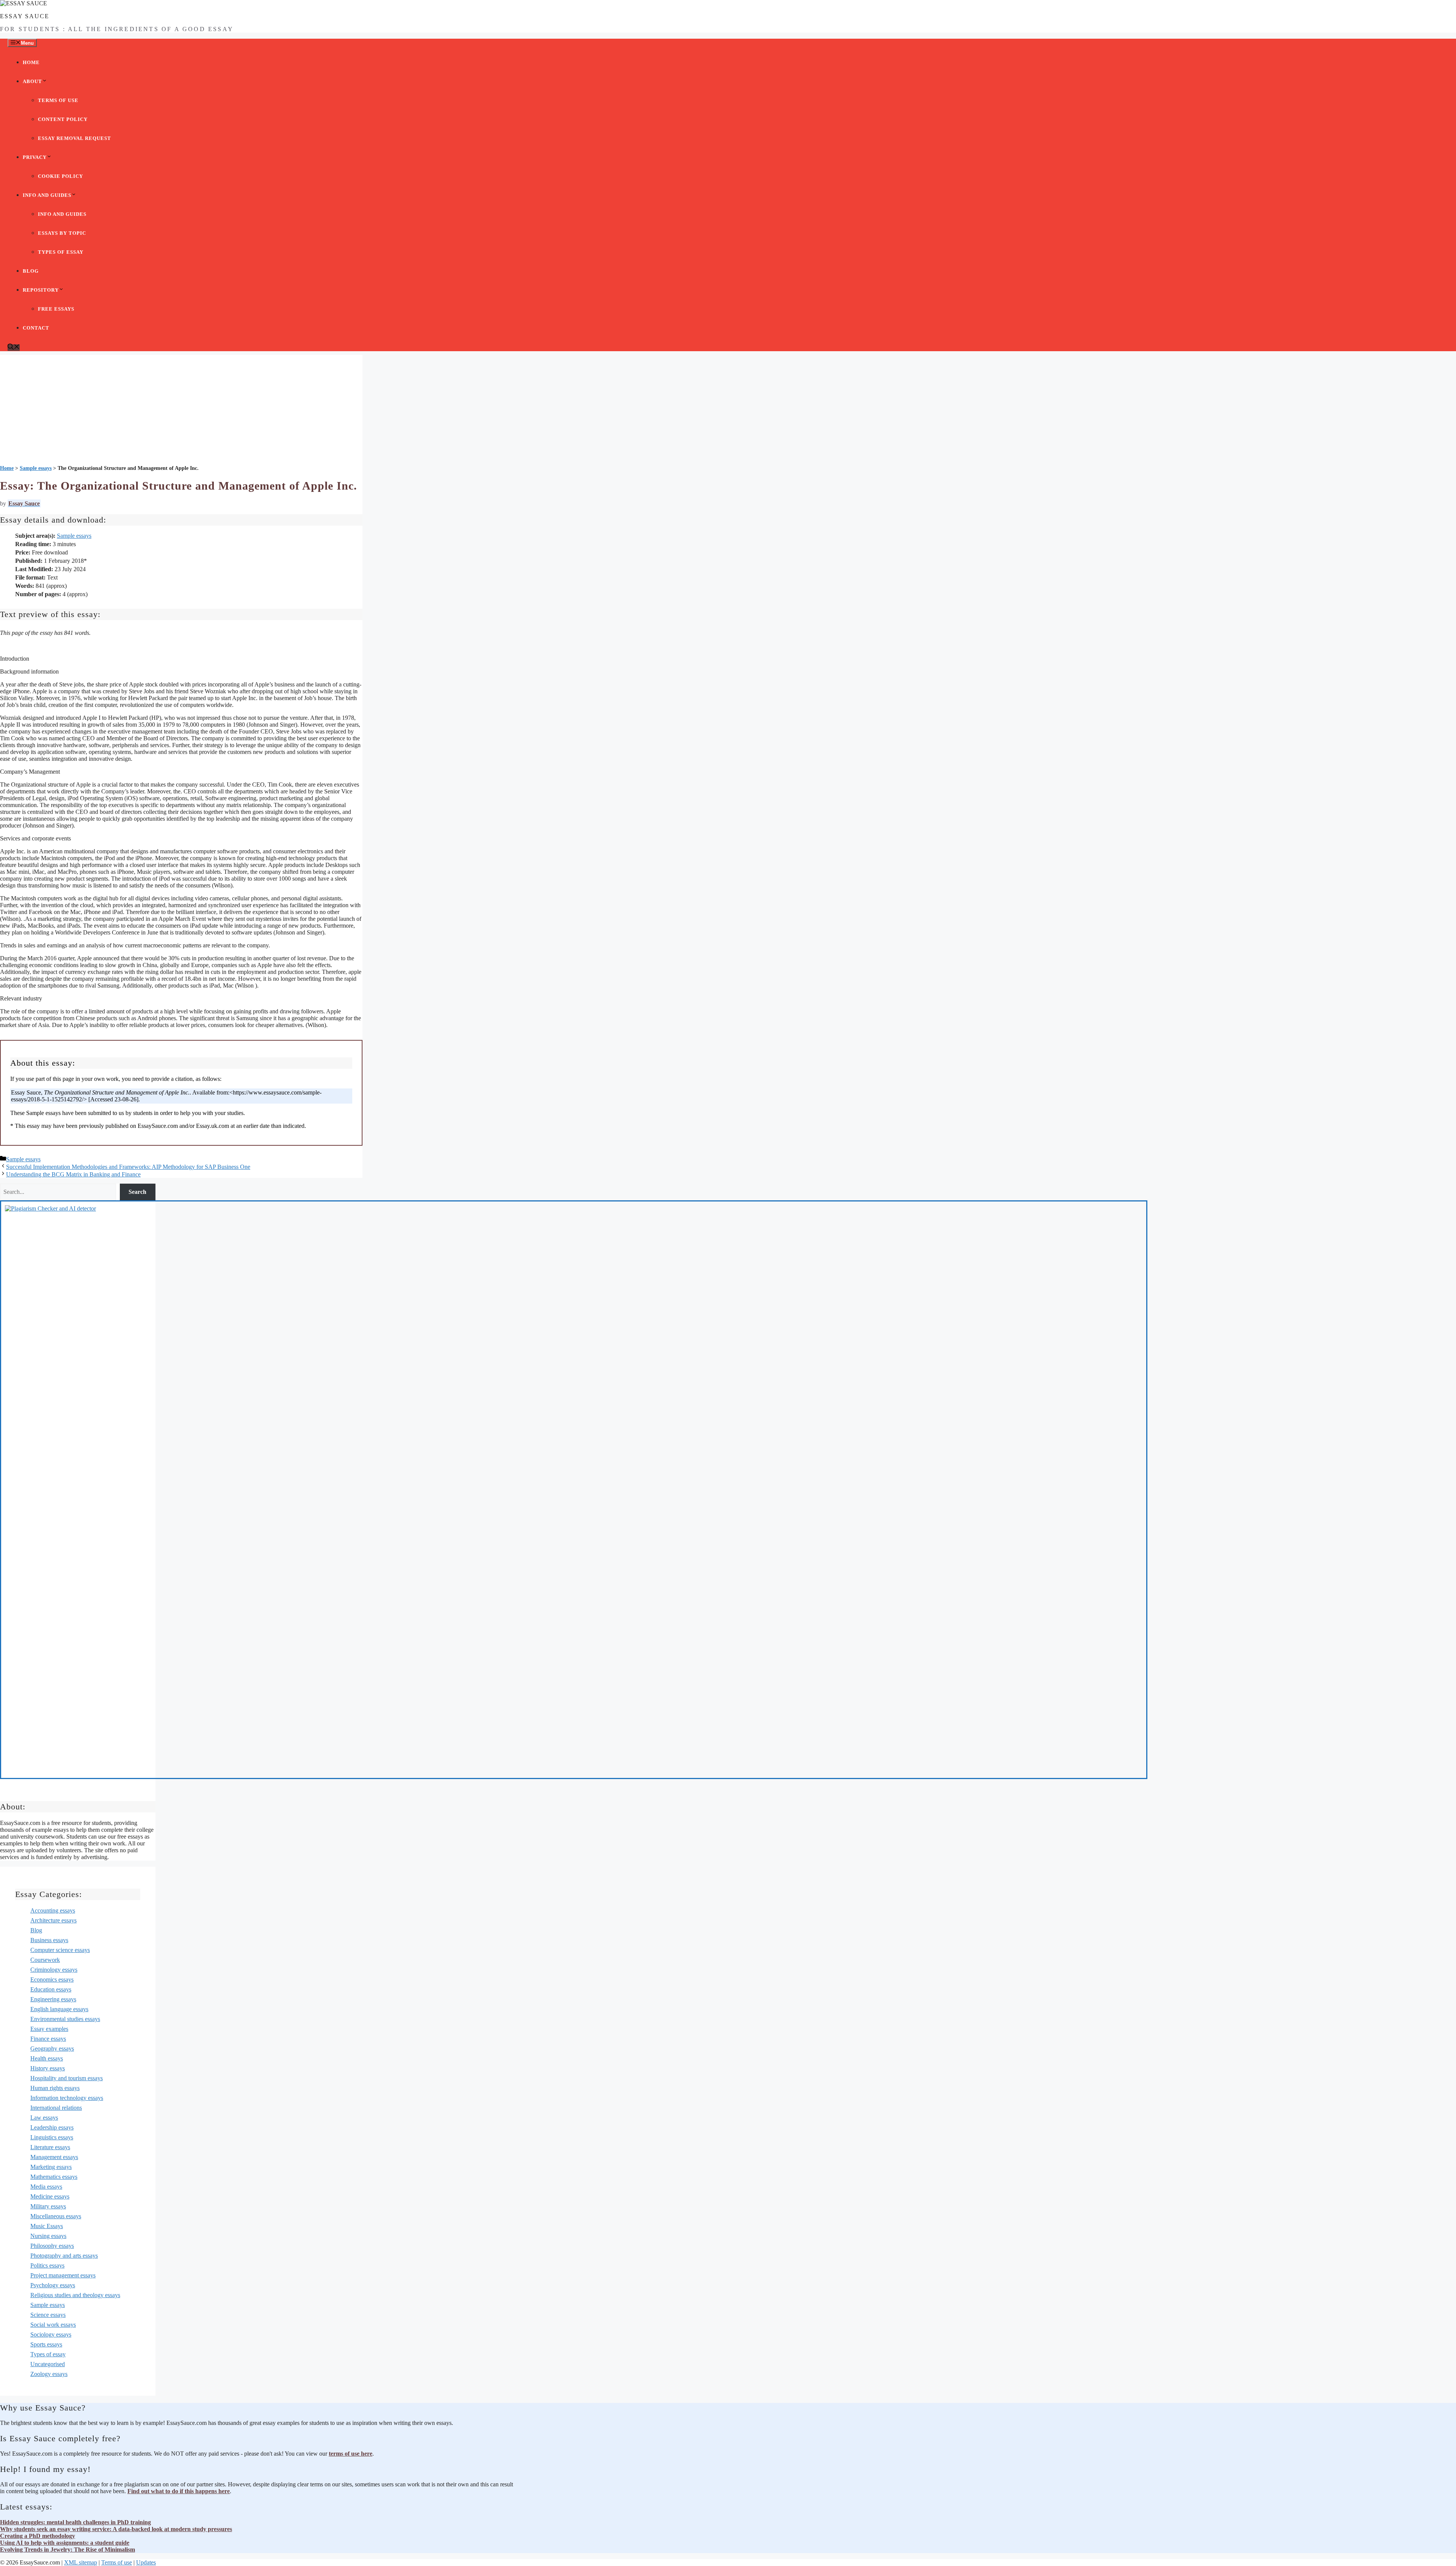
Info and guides (47, 195)
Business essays (49, 1940)
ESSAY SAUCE (25, 16)
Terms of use (58, 100)
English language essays (59, 2009)
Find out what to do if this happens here (179, 2491)
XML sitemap (81, 2562)
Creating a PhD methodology (38, 2536)
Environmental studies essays (65, 2019)
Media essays (46, 2187)
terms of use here (351, 2454)
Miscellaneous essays (56, 2216)
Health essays (47, 2058)
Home (31, 62)
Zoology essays (49, 2374)
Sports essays (46, 2344)
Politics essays (47, 2265)
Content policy (63, 119)
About (32, 81)
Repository (41, 290)
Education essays (51, 1989)
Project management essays (63, 2275)
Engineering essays (53, 1999)
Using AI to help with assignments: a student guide (65, 2543)
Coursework (45, 1960)
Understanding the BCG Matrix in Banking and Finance (73, 1174)
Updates (146, 2562)
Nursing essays (48, 2236)
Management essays (54, 2157)
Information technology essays (67, 2098)
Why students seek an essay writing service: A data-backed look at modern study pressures (116, 2529)
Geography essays (52, 2049)
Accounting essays (53, 1910)
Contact (36, 328)
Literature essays (50, 2147)
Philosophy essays (52, 2246)
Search (137, 1192)
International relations (56, 2108)
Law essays (44, 2118)
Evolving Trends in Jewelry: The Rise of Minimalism (67, 2550)
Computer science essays (60, 1950)
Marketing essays (51, 2167)
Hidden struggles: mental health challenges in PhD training (75, 2522)
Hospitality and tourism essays (67, 2078)
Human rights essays (55, 2088)
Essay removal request (75, 138)
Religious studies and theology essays (75, 2295)
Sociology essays (51, 2334)
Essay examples (49, 2029)
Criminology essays (54, 1970)
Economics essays (52, 1979)
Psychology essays (53, 2285)
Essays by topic (62, 233)
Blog (31, 271)
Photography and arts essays (64, 2256)
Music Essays (47, 2226)
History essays (48, 2068)
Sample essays (74, 536)
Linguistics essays (52, 2137)
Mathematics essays (54, 2177)
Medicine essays (50, 2196)
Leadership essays (52, 2127)
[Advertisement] (181, 408)
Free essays (56, 309)
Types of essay (61, 252)
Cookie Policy (60, 176)
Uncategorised (48, 2364)
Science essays (48, 2315)
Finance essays (48, 2039)
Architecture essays (53, 1920)
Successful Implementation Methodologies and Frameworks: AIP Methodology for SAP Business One (128, 1167)
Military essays (48, 2206)
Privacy (35, 157)
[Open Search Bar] (14, 348)
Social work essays (53, 2325)
